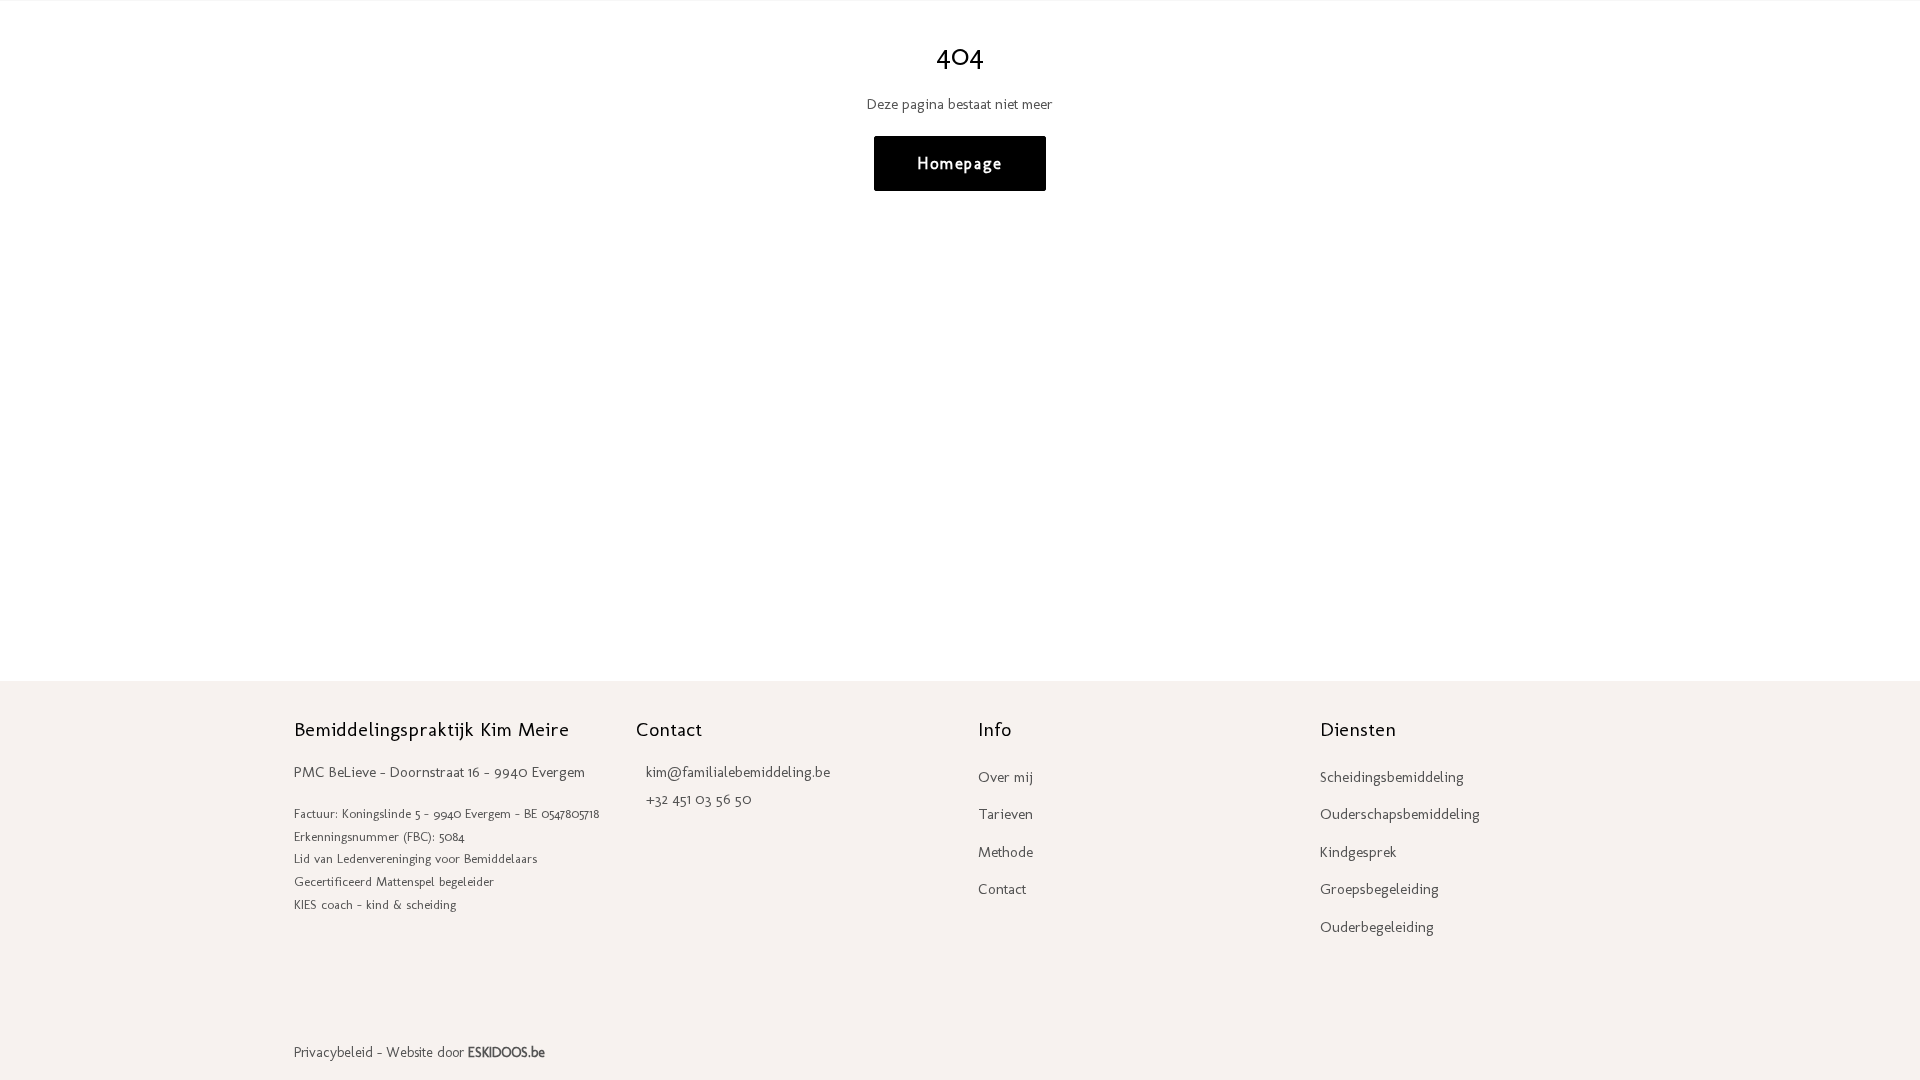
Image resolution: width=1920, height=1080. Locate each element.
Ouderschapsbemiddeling (1400, 814)
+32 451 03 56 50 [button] (699, 799)
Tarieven (1491, 46)
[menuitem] (1202, 47)
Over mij (1005, 777)
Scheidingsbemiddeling (1392, 777)
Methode (1005, 852)
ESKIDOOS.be (506, 1052)
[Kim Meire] (192, 47)
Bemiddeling (1197, 46)
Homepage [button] (960, 163)
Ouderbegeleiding (1351, 46)
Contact (1584, 46)
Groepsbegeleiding (1379, 889)
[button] (1846, 47)
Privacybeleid (333, 1052)
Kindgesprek (1358, 852)
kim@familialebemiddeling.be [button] (738, 772)
